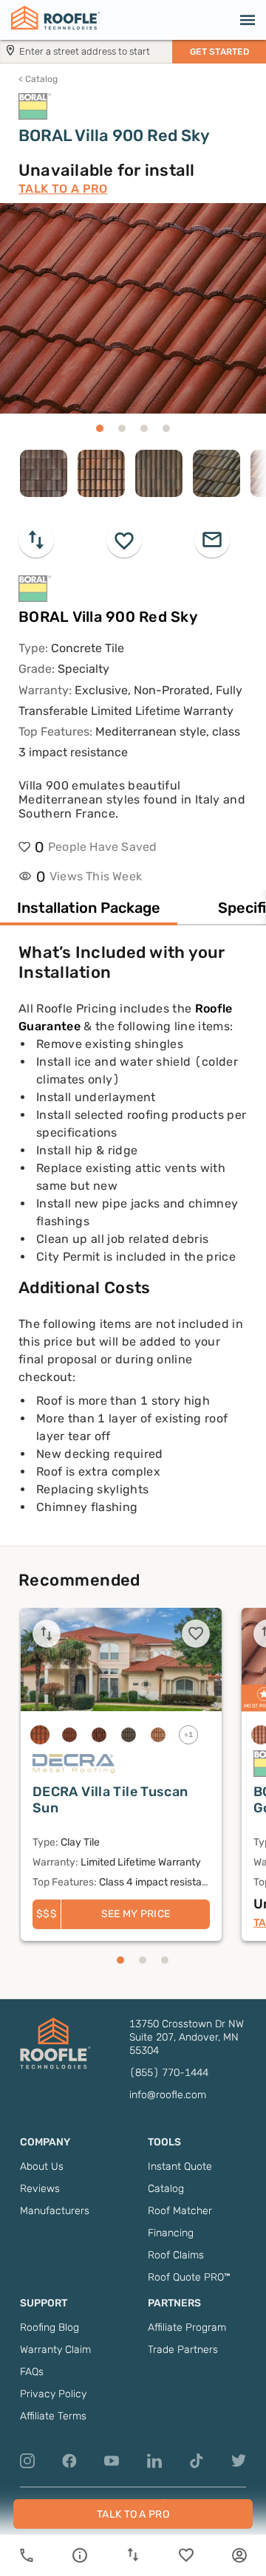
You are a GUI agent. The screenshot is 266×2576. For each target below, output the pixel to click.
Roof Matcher (180, 2211)
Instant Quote (180, 2166)
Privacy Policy (53, 2394)
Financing (171, 2233)
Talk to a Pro (63, 189)
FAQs (32, 2372)
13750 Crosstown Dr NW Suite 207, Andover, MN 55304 (187, 2037)
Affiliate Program (187, 2327)
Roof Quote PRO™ (189, 2277)
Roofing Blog (50, 2327)
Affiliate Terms (53, 2416)
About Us (42, 2166)
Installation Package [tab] (89, 908)
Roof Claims (176, 2255)
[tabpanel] (133, 1244)
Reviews (40, 2189)
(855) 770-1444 (169, 2073)
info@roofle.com (168, 2095)
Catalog (38, 79)
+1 (189, 1735)
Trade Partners (183, 2350)
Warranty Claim (55, 2350)
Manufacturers (55, 2211)
